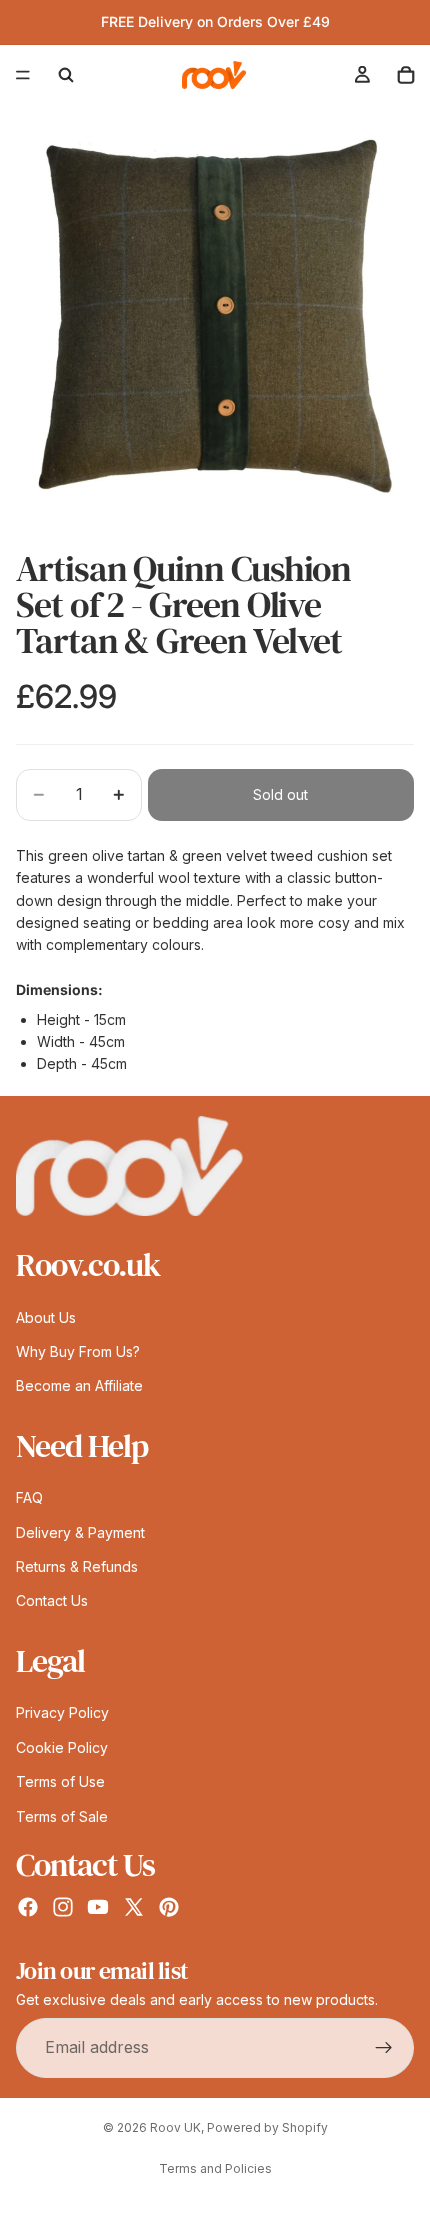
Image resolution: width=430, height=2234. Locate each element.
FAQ (29, 1497)
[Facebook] (28, 1907)
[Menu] (23, 75)
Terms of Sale (62, 1815)
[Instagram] (63, 1907)
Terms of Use (60, 1781)
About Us (46, 1316)
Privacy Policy (62, 1712)
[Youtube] (98, 1907)
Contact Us (52, 1600)
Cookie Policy (62, 1746)
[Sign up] (384, 2047)
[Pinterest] (169, 1907)
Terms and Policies (215, 2168)
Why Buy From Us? (78, 1351)
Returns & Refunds (77, 1566)
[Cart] (406, 75)
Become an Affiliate (79, 1385)
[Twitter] (134, 1907)
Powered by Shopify (267, 2127)
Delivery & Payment (80, 1531)
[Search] (66, 75)
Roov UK (175, 2127)
